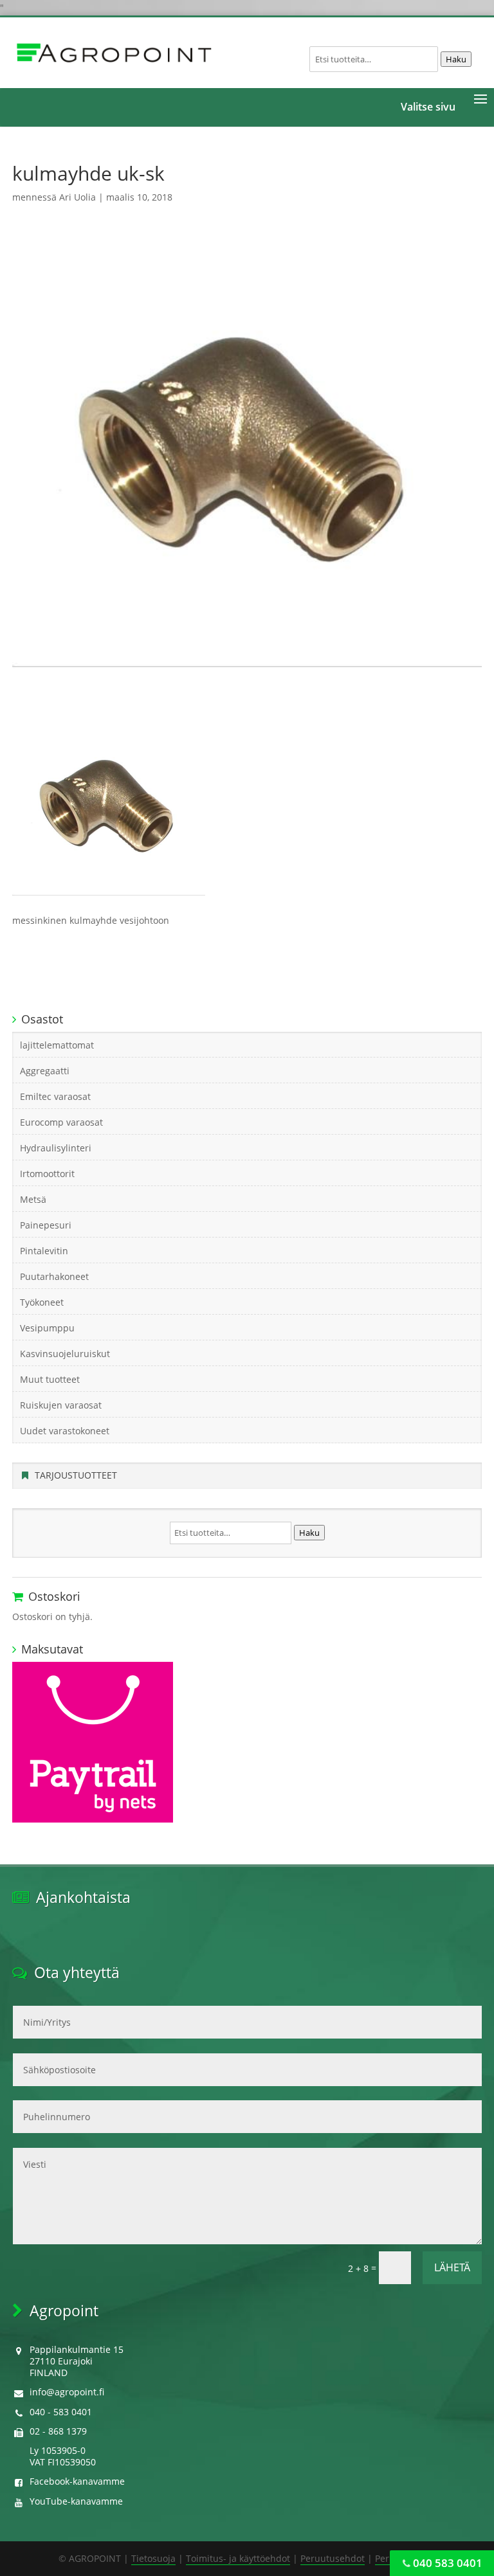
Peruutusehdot (333, 2558)
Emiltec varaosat (55, 1096)
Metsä (33, 1199)
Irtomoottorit (47, 1174)
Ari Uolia (78, 197)
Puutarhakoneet (54, 1276)
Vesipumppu (47, 1328)
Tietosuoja (153, 2558)
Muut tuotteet (50, 1379)
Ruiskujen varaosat (61, 1405)
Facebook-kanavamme (77, 2481)
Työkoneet (42, 1302)
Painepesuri (46, 1225)
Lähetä (452, 2267)
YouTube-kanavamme (76, 2501)
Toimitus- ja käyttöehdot (238, 2558)
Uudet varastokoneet (65, 1431)
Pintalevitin (44, 1251)
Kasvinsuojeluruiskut (65, 1354)
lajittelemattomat (57, 1045)
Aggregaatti (45, 1071)
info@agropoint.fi (67, 2392)
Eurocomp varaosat (61, 1122)
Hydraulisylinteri (56, 1148)
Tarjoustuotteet (76, 1475)
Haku (456, 59)
